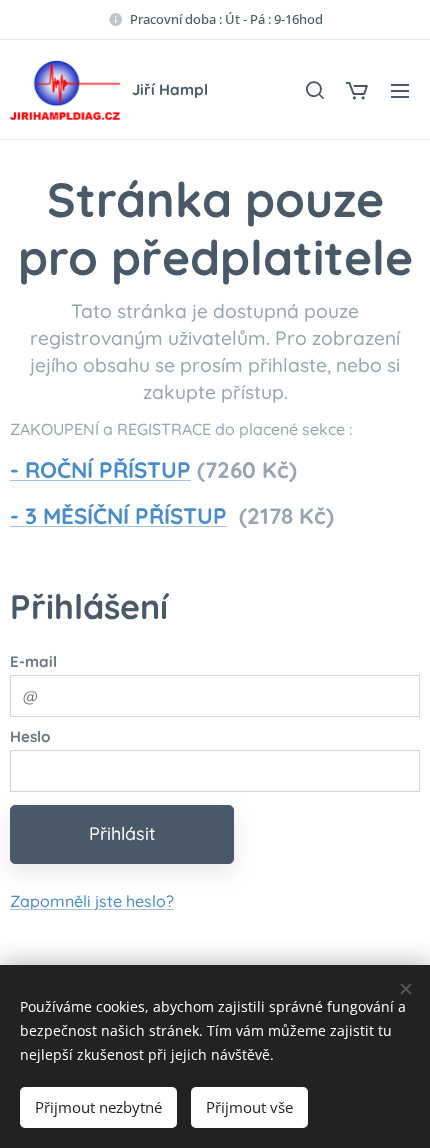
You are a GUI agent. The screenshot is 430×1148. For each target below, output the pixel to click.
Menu (400, 90)
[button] (314, 90)
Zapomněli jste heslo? (92, 901)
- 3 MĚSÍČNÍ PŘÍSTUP (118, 516)
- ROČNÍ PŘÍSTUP (100, 470)
